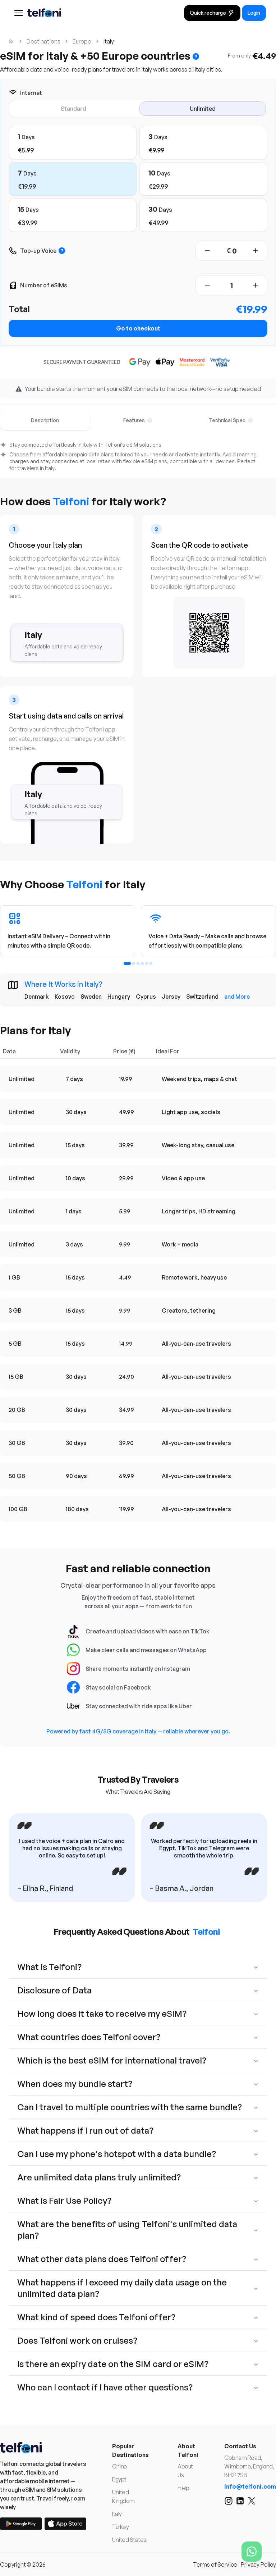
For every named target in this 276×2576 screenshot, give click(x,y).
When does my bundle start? (75, 2084)
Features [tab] (134, 420)
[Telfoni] (43, 2448)
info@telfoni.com (250, 2486)
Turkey (120, 2527)
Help (183, 2488)
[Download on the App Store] (65, 2524)
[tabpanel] (138, 457)
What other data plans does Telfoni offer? (102, 2259)
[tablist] (138, 420)
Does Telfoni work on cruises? (77, 2340)
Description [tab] (45, 420)
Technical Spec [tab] (227, 420)
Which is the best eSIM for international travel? (112, 2060)
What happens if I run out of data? (85, 2130)
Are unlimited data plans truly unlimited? (99, 2177)
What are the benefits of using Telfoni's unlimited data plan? (127, 2230)
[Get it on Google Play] (21, 2524)
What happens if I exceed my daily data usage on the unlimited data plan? (122, 2288)
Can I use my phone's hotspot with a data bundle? (117, 2154)
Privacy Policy (258, 2564)
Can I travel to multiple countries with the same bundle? (130, 2107)
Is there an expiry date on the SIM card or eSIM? (113, 2364)
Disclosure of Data (54, 1990)
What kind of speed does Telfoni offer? (96, 2317)
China (119, 2466)
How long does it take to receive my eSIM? (102, 2014)
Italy (117, 2514)
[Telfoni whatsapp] (252, 2552)
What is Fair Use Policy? (64, 2201)
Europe (82, 41)
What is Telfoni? (49, 1967)
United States (129, 2540)
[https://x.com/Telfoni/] (252, 2501)
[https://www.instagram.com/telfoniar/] (229, 2501)
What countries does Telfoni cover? (89, 2037)
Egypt (119, 2479)
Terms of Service (215, 2564)
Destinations (43, 41)
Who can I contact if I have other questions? (105, 2387)
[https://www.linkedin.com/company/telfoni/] (240, 2501)
